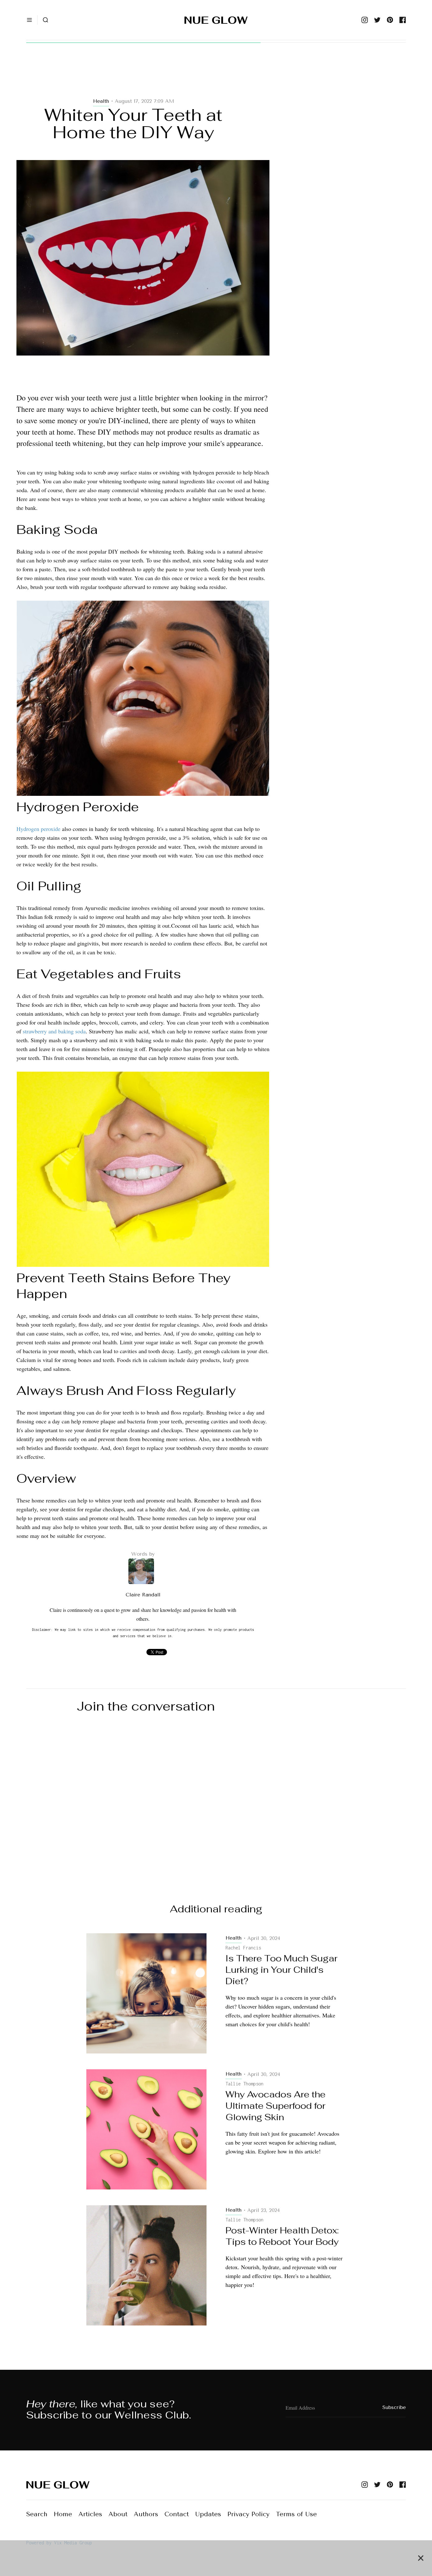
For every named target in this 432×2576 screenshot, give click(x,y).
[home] (216, 20)
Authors (146, 2514)
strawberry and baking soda (54, 1031)
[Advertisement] (143, 77)
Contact (177, 2514)
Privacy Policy (248, 2514)
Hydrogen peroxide (38, 829)
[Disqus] (216, 1803)
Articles (90, 2514)
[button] (29, 20)
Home (63, 2514)
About (118, 2514)
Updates (208, 2514)
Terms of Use (296, 2514)
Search (37, 2514)
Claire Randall (143, 1595)
